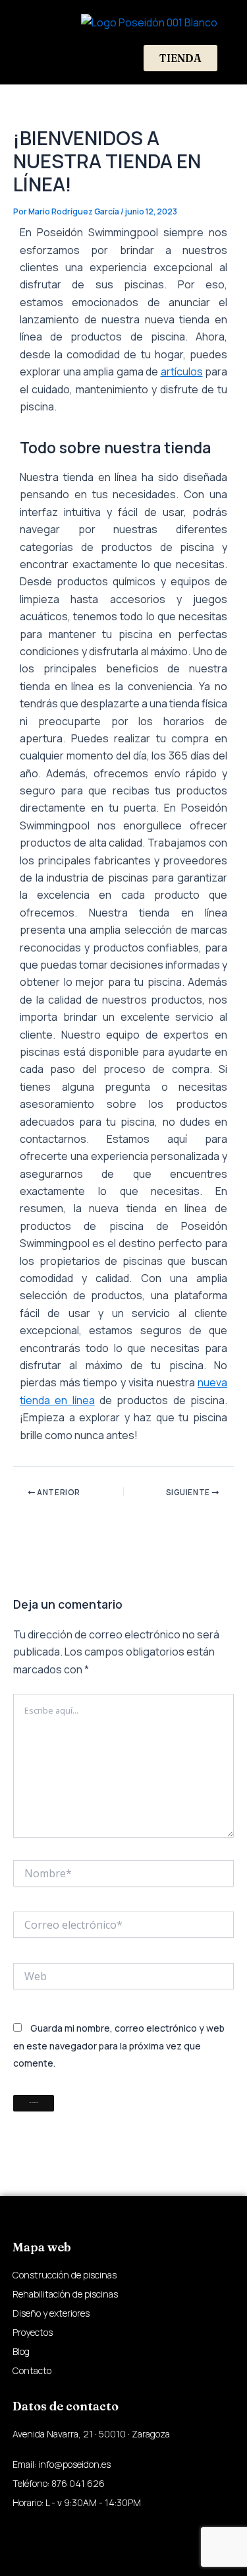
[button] (39, 58)
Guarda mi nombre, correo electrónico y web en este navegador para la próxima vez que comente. (119, 2045)
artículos (182, 371)
